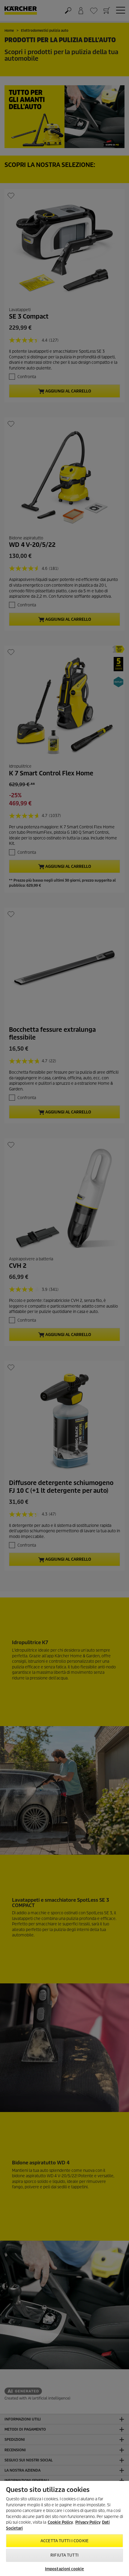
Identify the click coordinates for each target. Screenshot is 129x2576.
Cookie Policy (60, 2522)
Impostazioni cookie (64, 2569)
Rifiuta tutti (64, 2555)
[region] (64, 2528)
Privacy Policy (88, 2522)
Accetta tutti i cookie (64, 2541)
